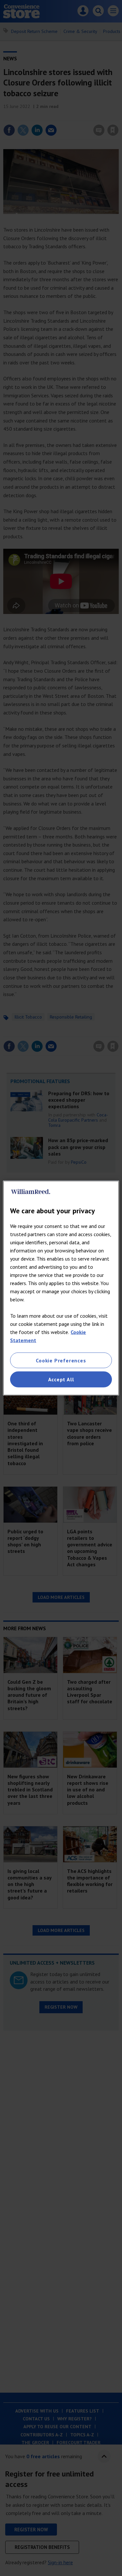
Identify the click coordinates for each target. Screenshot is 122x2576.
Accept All (61, 1379)
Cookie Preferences (61, 1360)
